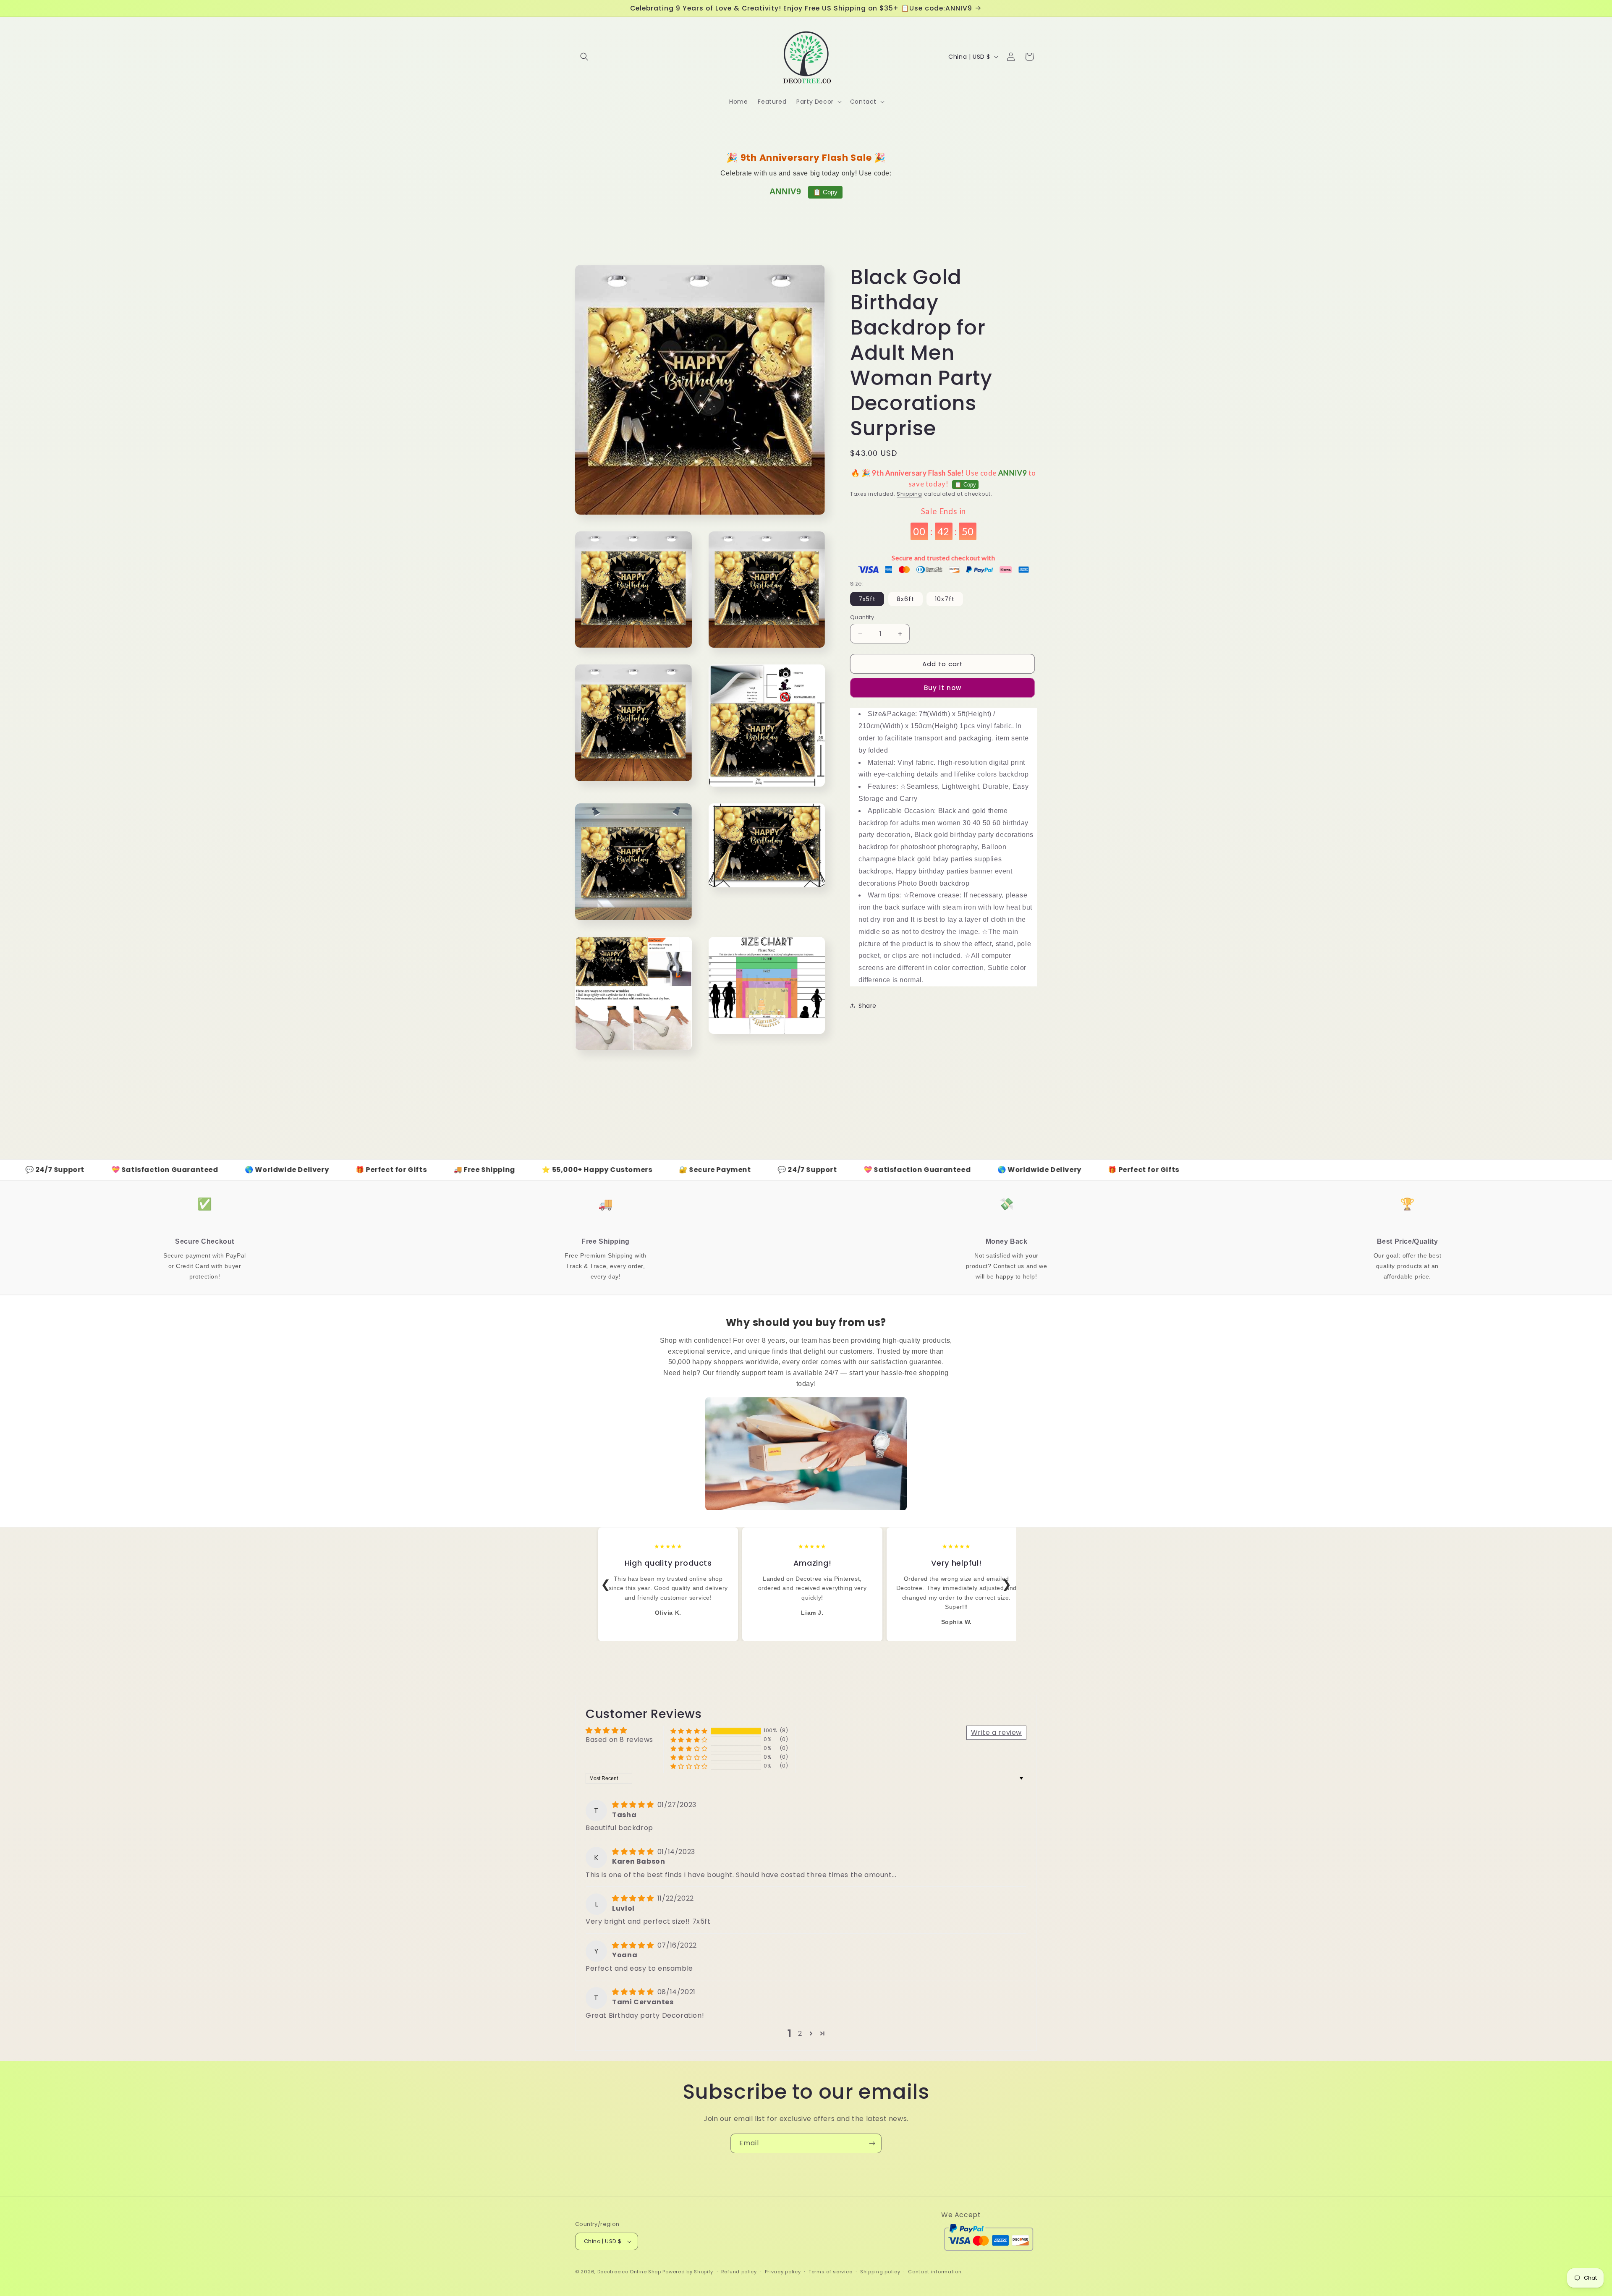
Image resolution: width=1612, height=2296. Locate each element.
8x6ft (905, 599)
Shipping (909, 494)
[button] (584, 57)
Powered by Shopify (688, 2272)
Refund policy (739, 2272)
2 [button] (800, 2033)
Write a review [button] (996, 1732)
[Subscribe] (872, 2143)
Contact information (935, 2272)
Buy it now (943, 688)
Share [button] (867, 1006)
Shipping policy (880, 2272)
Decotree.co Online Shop (629, 2272)
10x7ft (945, 599)
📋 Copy (825, 192)
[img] (634, 1805)
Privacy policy (783, 2272)
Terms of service (830, 2272)
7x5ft (867, 599)
